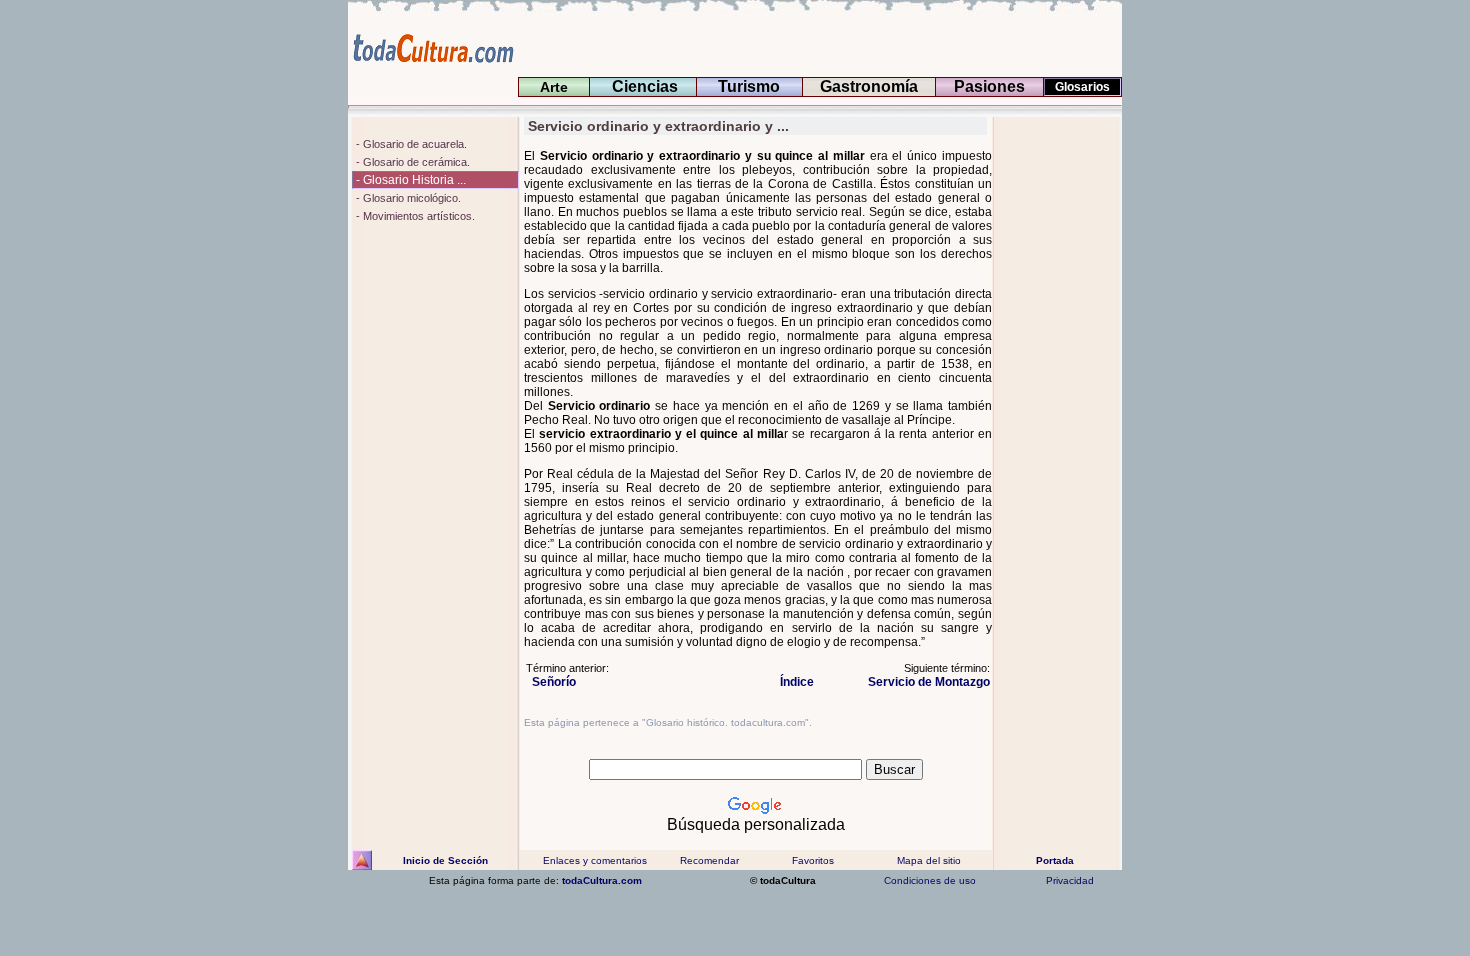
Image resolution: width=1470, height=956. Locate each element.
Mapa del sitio (929, 860)
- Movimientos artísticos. (414, 216)
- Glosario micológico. (407, 198)
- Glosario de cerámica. (411, 162)
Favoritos (813, 860)
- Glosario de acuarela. (410, 144)
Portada (1055, 860)
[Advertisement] (1058, 417)
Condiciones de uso (928, 880)
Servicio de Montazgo (926, 682)
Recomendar (709, 860)
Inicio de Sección (445, 860)
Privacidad (1070, 880)
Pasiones (989, 86)
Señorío (551, 682)
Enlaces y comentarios (593, 860)
